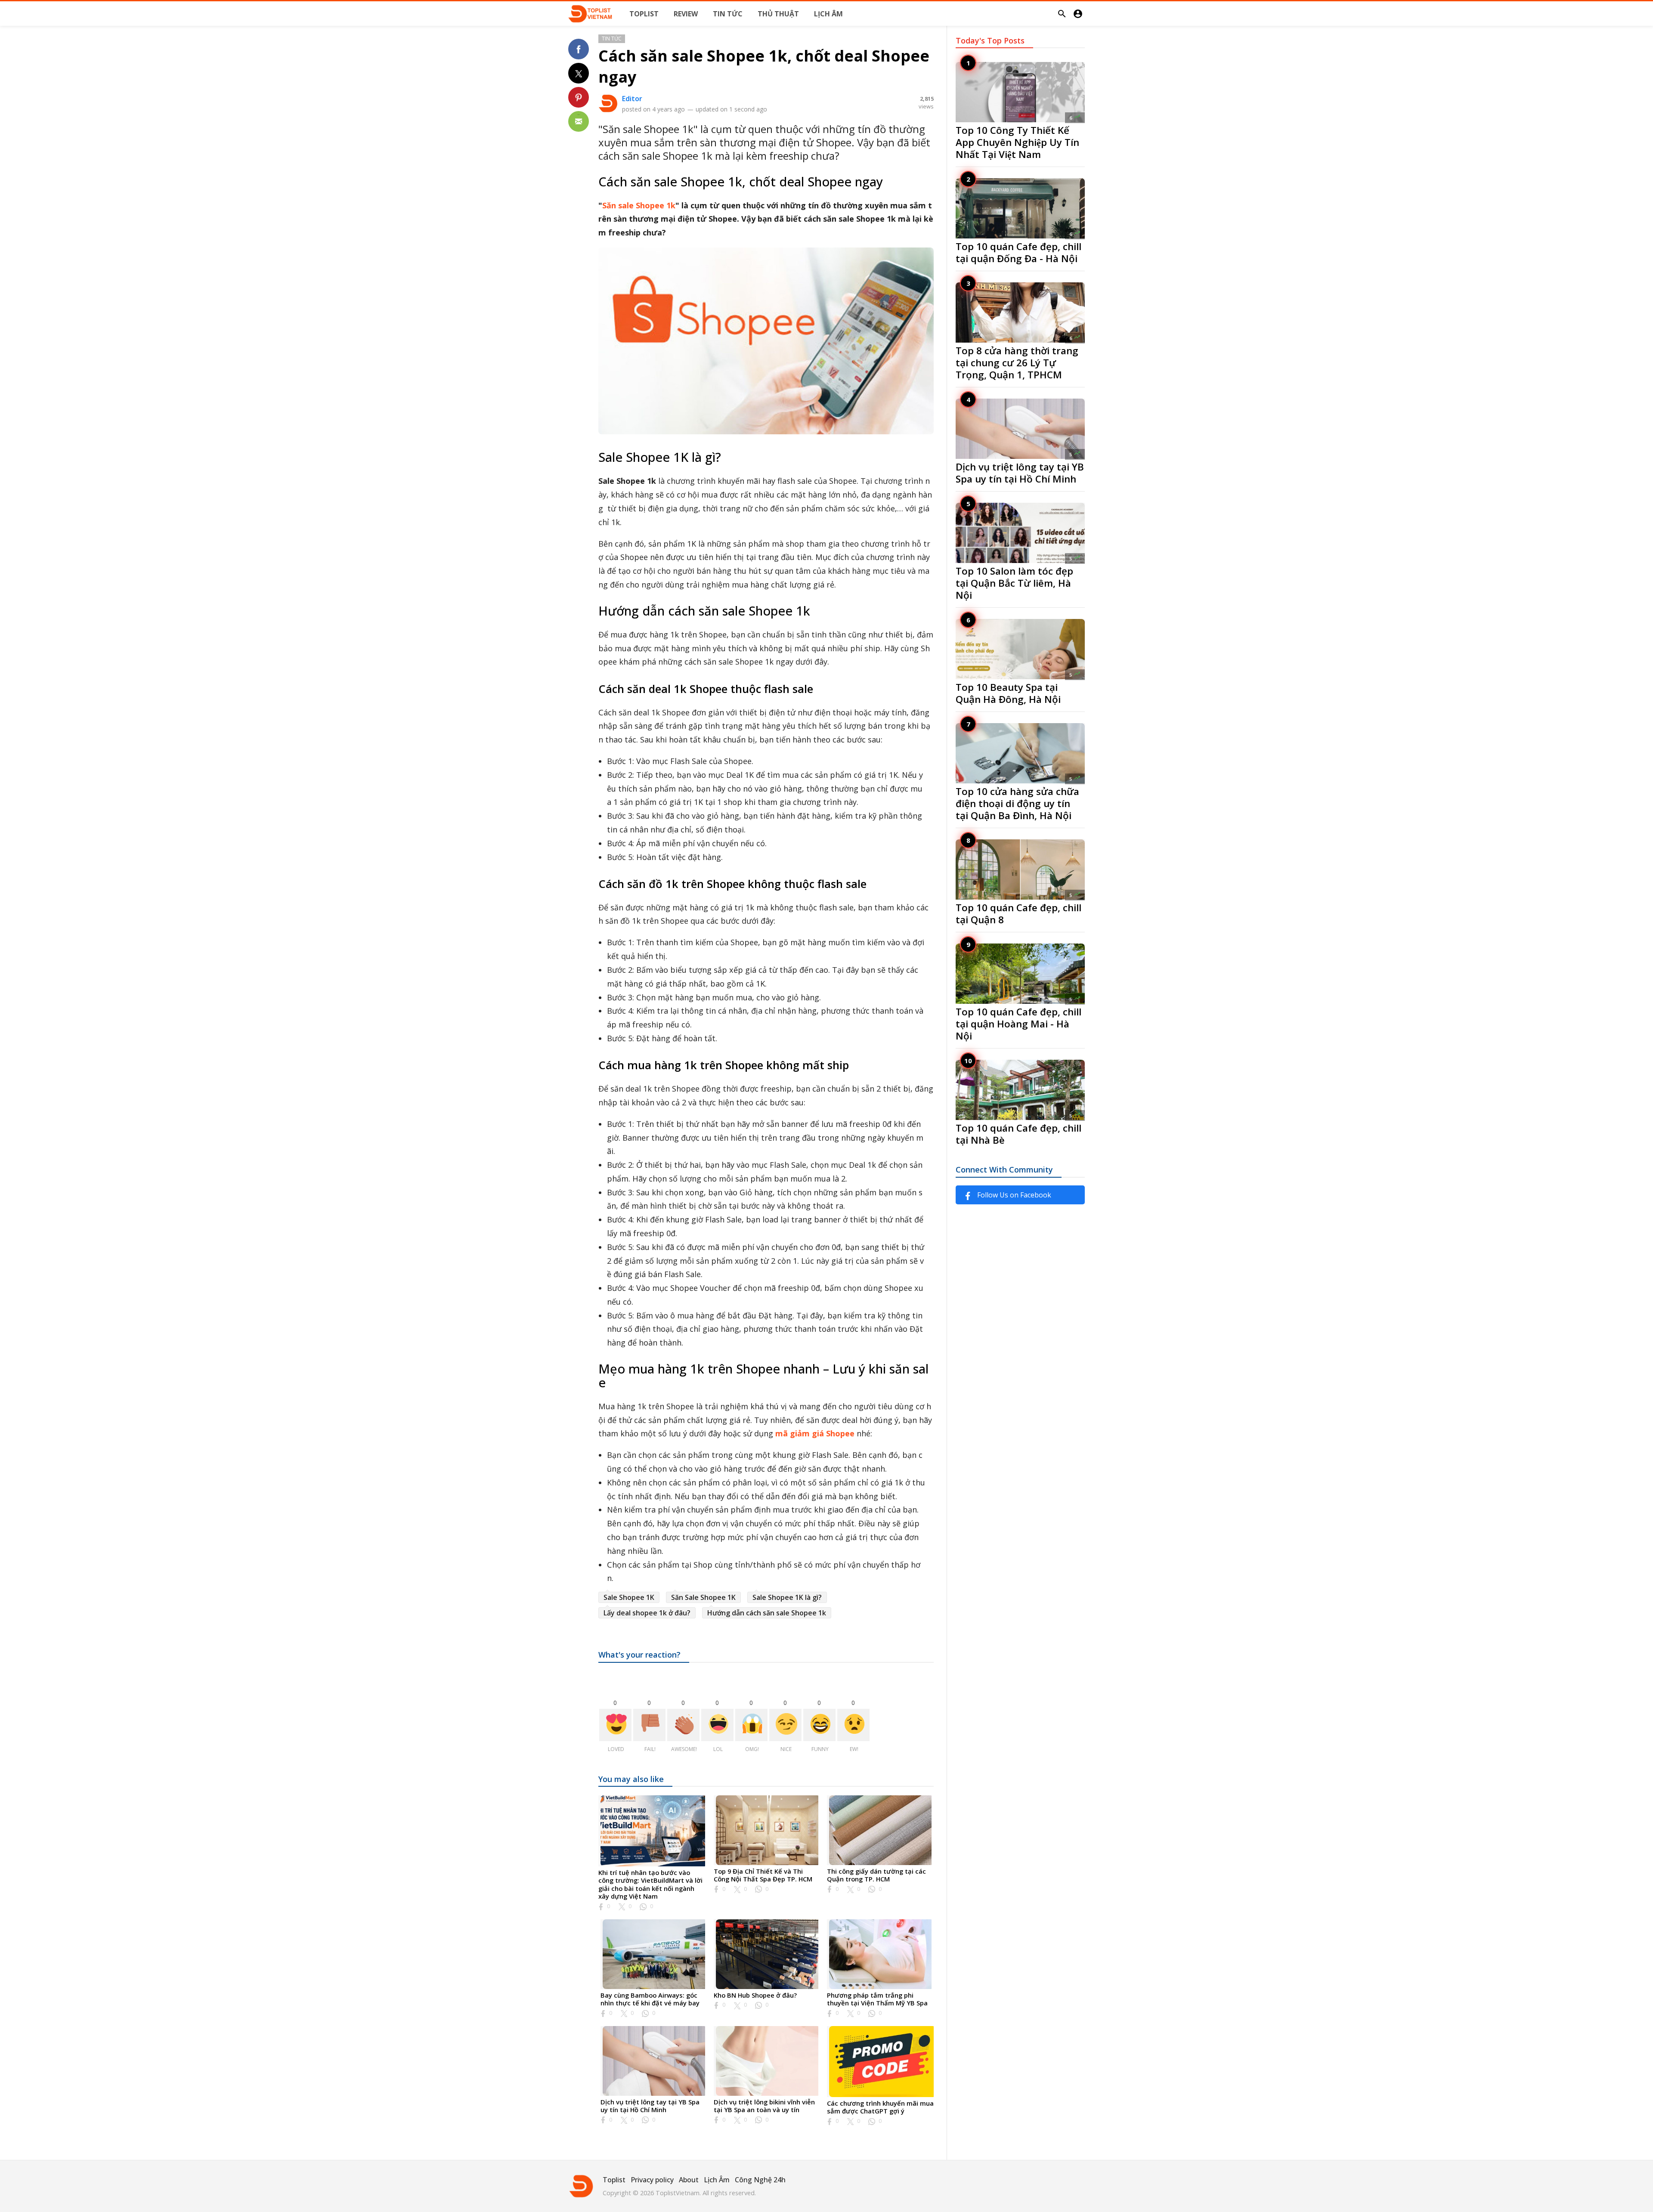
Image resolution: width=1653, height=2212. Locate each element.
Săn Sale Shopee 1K (703, 1597)
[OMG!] (751, 1725)
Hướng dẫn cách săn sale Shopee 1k (767, 1613)
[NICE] (785, 1725)
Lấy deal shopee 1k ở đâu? (647, 1613)
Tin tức (612, 39)
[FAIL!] (649, 1725)
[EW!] (853, 1725)
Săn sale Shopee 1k (639, 205)
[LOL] (717, 1725)
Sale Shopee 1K (629, 1597)
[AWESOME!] (683, 1725)
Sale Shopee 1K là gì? (787, 1597)
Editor (632, 99)
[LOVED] (615, 1725)
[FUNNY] (819, 1725)
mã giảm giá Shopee (815, 1433)
